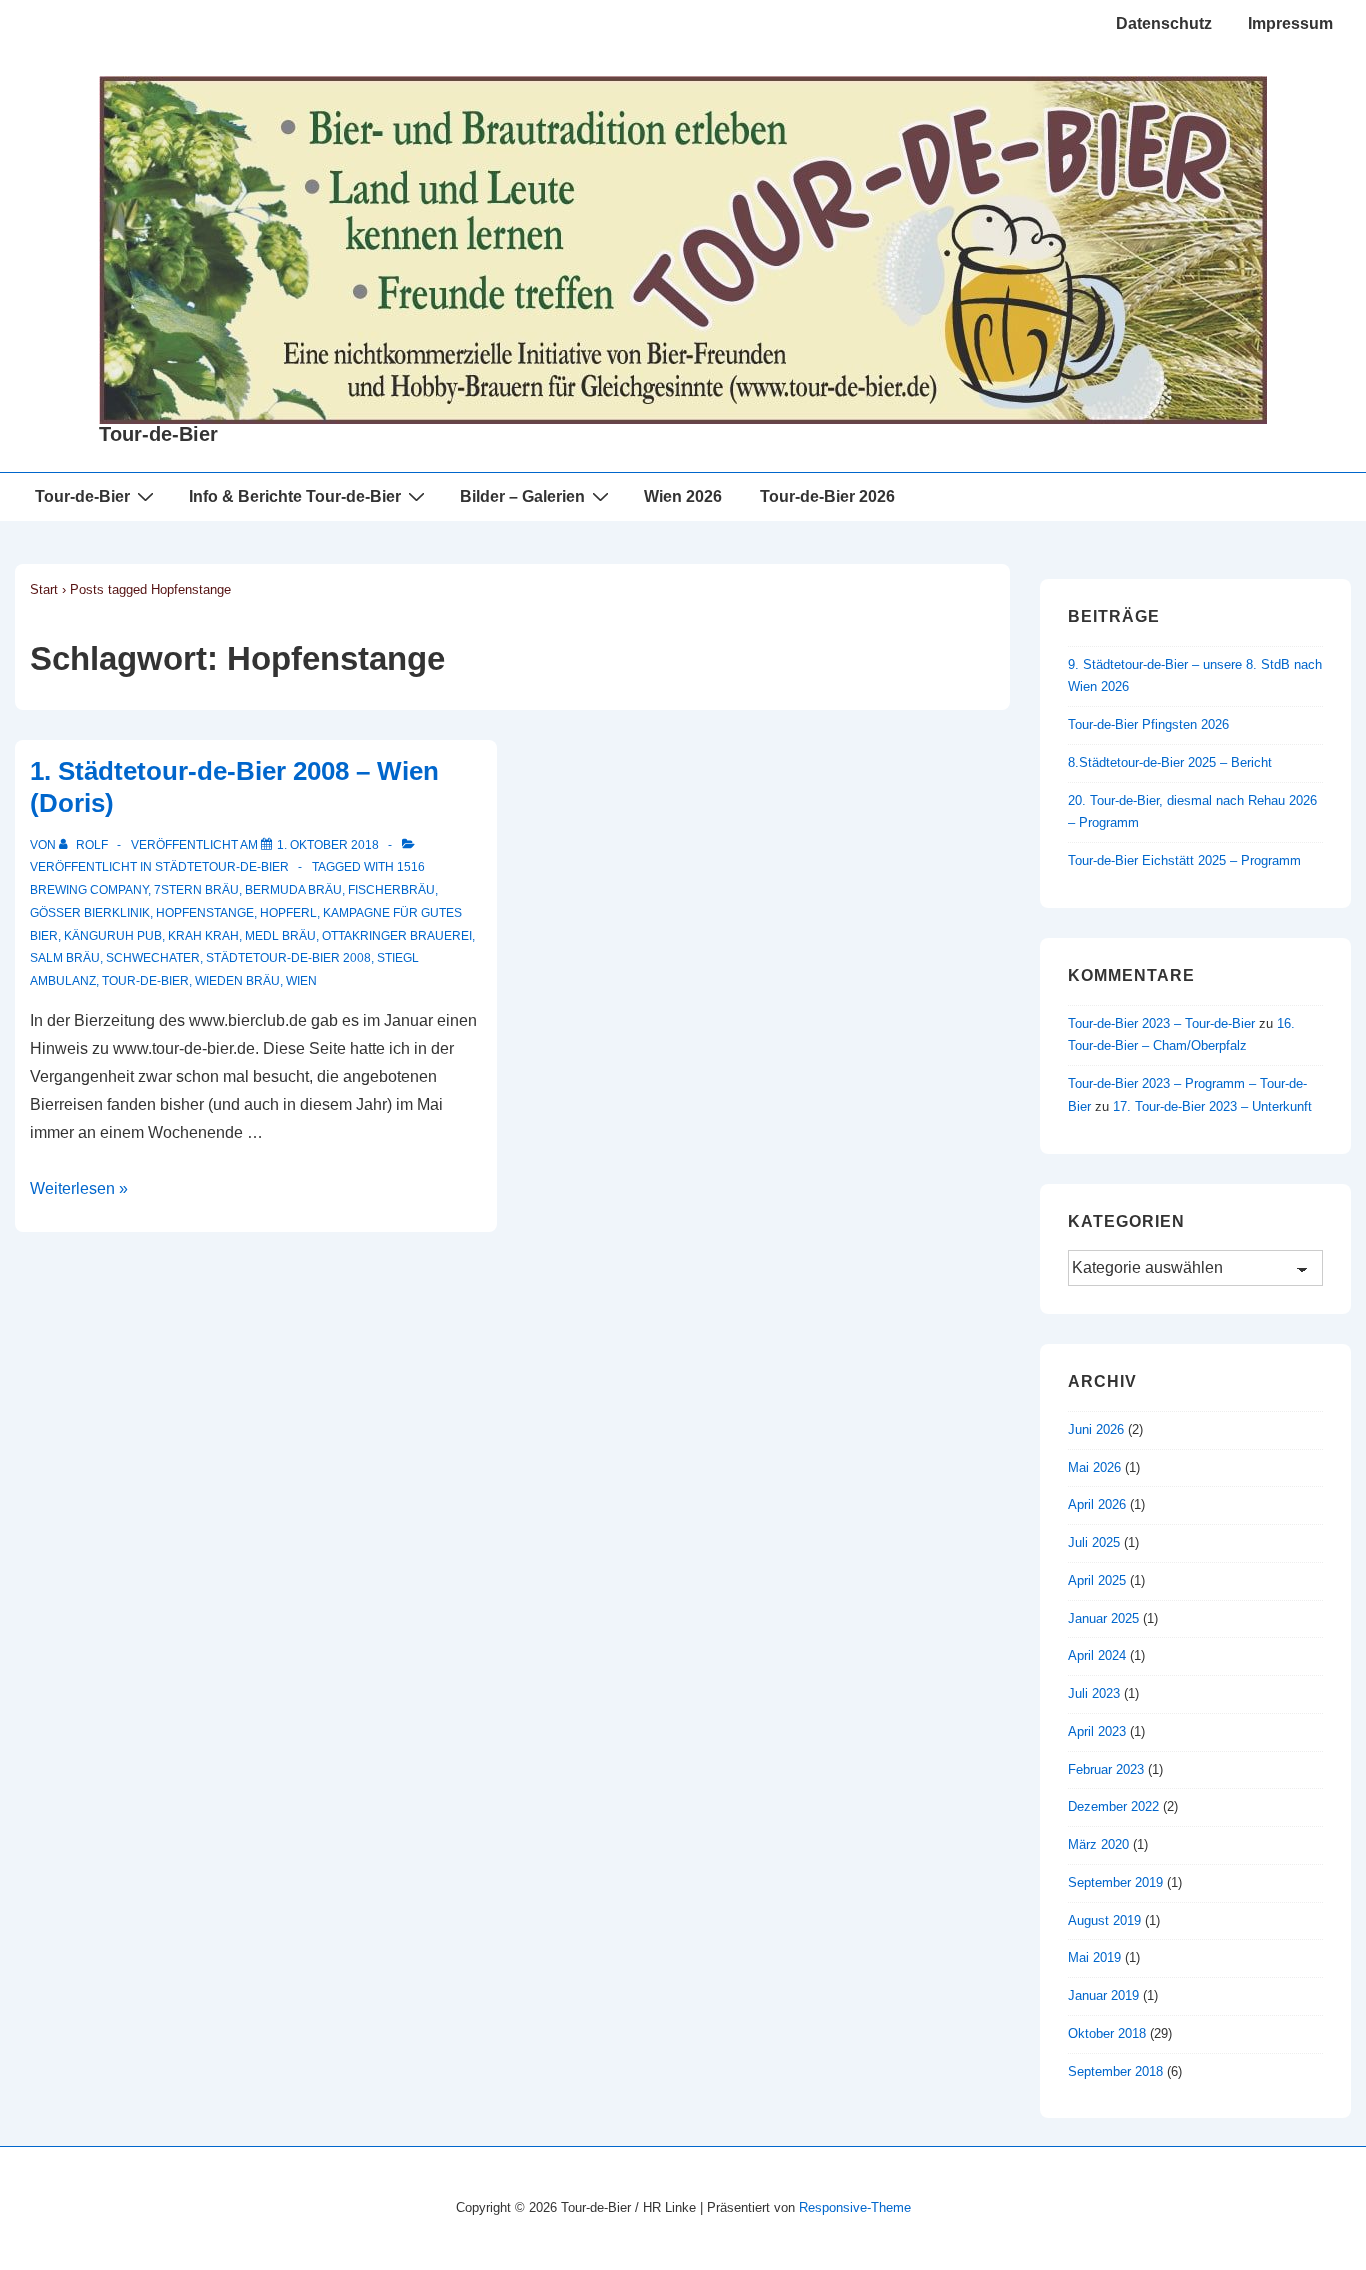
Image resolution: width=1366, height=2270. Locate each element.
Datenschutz (1164, 23)
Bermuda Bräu (293, 890)
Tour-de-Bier (158, 434)
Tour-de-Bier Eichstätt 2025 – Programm (1184, 860)
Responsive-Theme (855, 2207)
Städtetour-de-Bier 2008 (288, 958)
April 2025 (1097, 1580)
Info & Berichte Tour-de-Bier (295, 496)
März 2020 (1098, 1844)
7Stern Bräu (196, 890)
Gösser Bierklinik (90, 913)
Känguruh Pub (113, 936)
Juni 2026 (1096, 1429)
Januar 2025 (1103, 1618)
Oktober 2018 (1107, 2033)
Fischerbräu (391, 890)
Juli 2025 (1094, 1542)
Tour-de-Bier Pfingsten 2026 (1148, 724)
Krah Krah (203, 936)
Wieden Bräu (237, 981)
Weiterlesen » (79, 1188)
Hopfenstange (205, 913)
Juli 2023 (1094, 1693)
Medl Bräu (280, 936)
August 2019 (1104, 1920)
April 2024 (1097, 1655)
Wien (301, 981)
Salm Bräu (65, 958)
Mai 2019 (1094, 1957)
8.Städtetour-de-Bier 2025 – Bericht (1170, 762)
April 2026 (1097, 1504)
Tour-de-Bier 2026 (827, 496)
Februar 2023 (1106, 1769)
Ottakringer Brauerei (397, 936)
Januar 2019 (1103, 1995)
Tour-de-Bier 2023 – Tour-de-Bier (1161, 1023)
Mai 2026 (1094, 1467)
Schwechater (153, 958)
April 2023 (1097, 1731)
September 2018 (1115, 2071)
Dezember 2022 (1113, 1806)
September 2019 (1115, 1882)
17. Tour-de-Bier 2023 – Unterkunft (1212, 1106)
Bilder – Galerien (522, 496)
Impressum (1290, 23)
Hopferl (288, 913)
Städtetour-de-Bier (222, 867)
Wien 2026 (683, 496)
